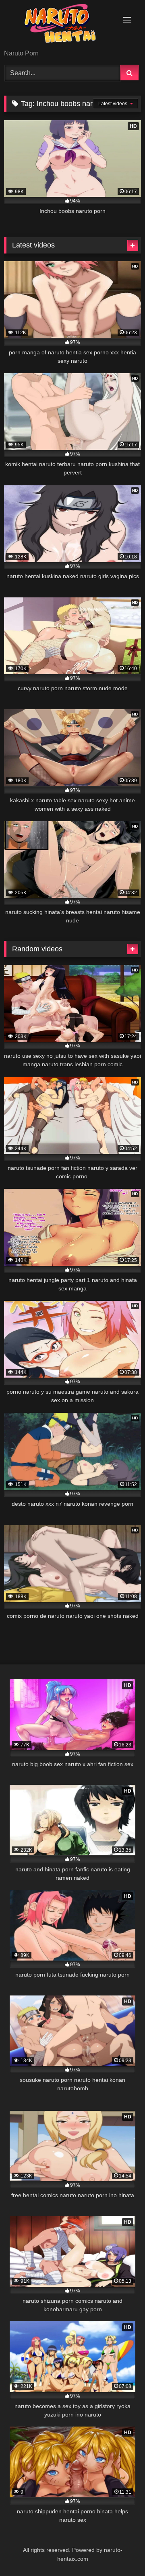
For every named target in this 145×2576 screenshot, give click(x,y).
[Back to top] (120, 2552)
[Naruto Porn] (59, 25)
